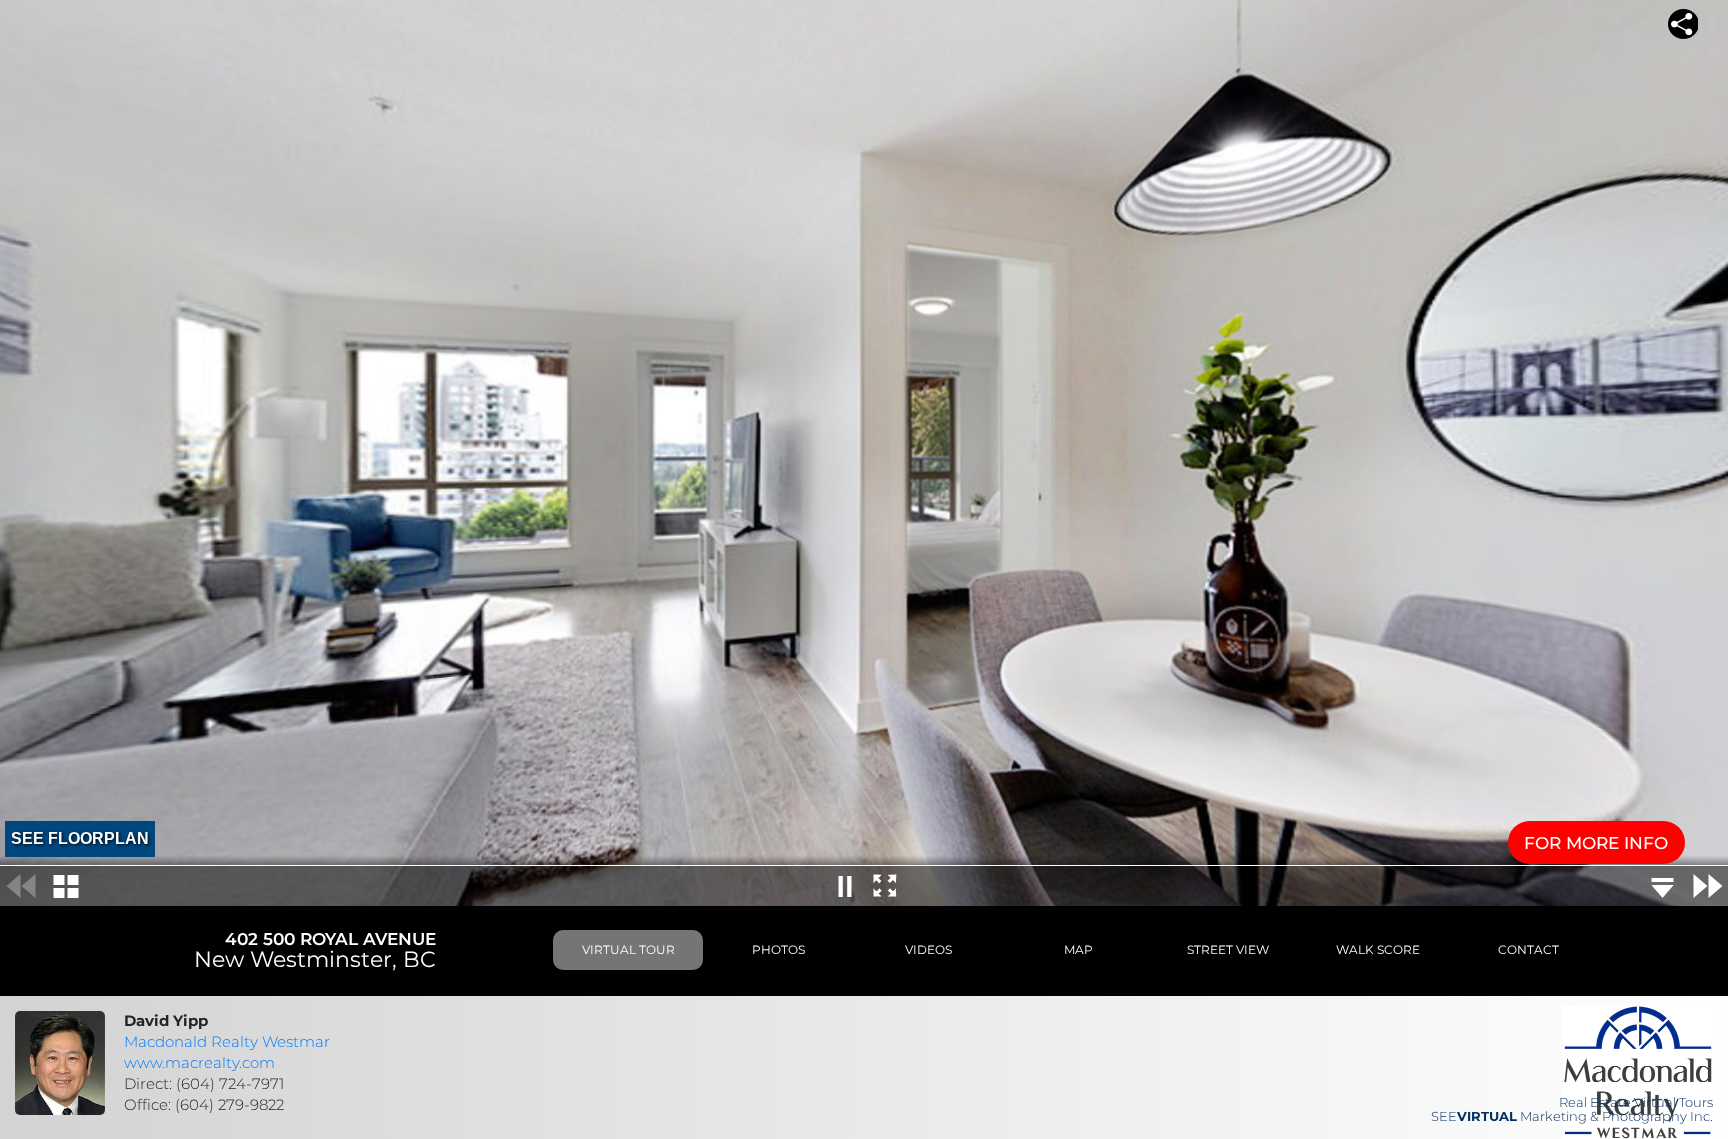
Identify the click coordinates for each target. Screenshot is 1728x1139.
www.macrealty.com (199, 1063)
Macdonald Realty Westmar (227, 1042)
